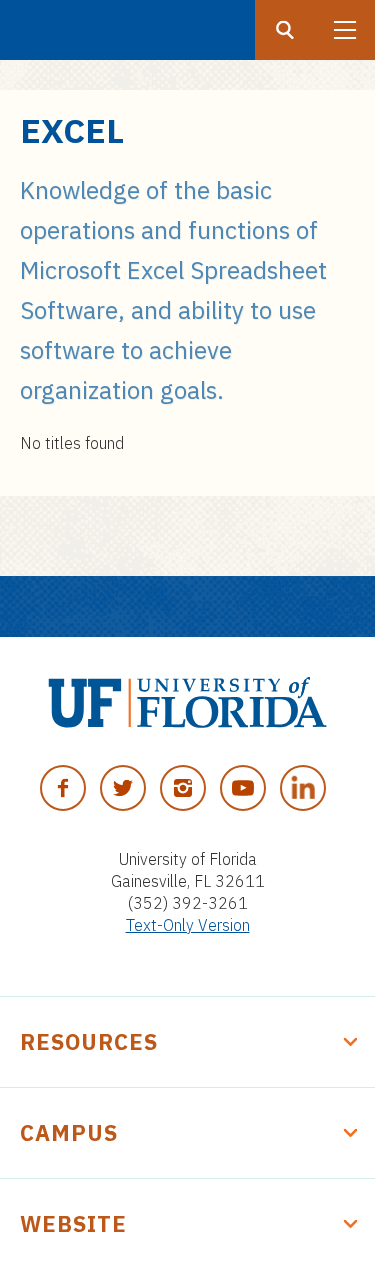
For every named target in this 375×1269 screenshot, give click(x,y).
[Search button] (285, 30)
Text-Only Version (188, 925)
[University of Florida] (187, 702)
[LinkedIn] (303, 788)
